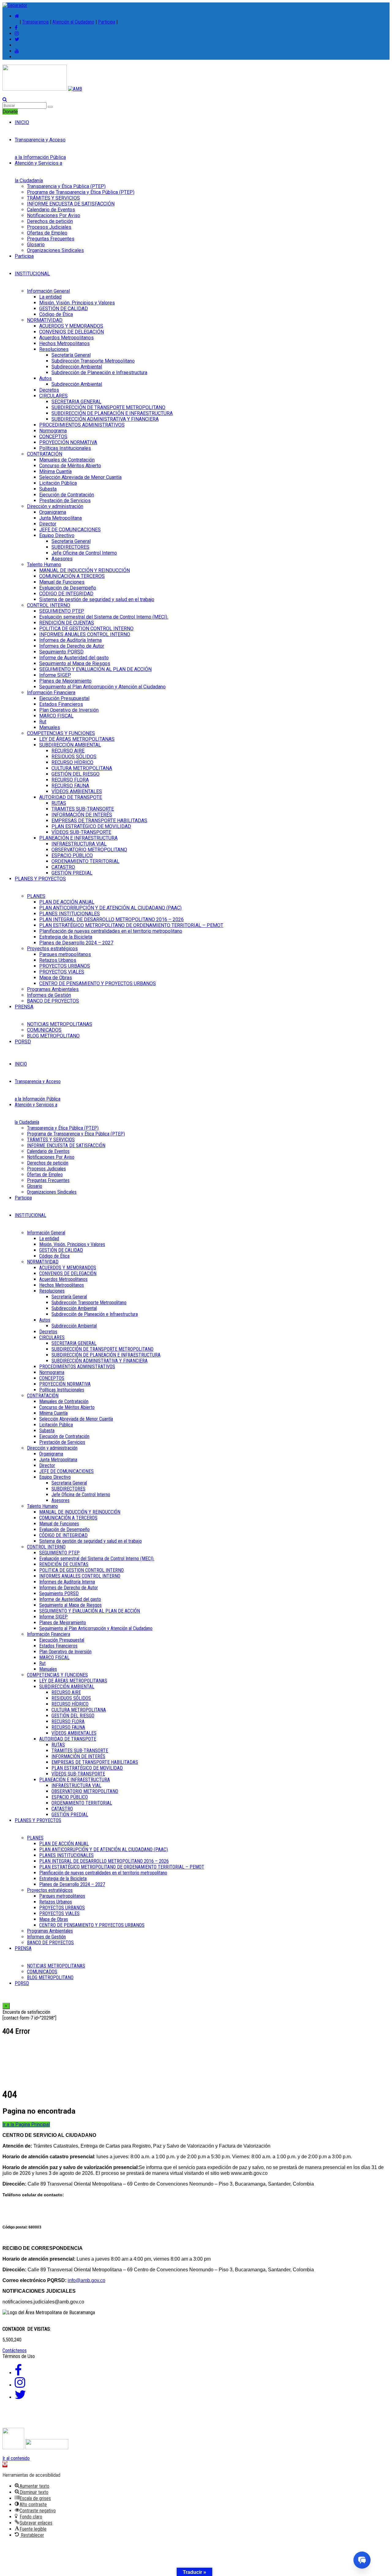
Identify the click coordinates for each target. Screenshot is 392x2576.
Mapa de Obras (56, 978)
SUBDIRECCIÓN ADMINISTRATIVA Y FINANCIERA (105, 419)
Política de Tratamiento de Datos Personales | (132, 2420)
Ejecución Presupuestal (64, 698)
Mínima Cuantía (55, 471)
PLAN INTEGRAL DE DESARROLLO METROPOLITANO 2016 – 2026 (111, 919)
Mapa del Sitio (273, 2420)
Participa (107, 22)
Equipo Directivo (57, 535)
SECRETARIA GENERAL (76, 402)
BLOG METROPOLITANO (53, 1036)
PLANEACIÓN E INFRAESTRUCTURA (78, 838)
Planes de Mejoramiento (65, 681)
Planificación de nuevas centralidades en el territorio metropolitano (111, 931)
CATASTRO (63, 867)
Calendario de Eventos (51, 210)
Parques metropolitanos (65, 954)
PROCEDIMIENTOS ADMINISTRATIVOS (82, 425)
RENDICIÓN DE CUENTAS (67, 623)
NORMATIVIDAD (45, 320)
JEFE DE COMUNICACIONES (70, 530)
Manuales (50, 727)
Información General (48, 291)
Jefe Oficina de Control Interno (84, 553)
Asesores (62, 559)
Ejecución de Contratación (67, 495)
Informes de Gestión (49, 995)
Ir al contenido (16, 2458)
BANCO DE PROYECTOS (53, 1001)
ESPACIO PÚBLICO (72, 855)
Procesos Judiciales (49, 227)
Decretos (49, 390)
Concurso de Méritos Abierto (70, 466)
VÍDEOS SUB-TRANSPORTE (81, 832)
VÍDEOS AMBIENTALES (77, 791)
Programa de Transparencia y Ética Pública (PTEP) (81, 192)
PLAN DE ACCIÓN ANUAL (67, 902)
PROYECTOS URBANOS (65, 966)
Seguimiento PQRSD (61, 652)
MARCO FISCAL (56, 716)
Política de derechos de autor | (220, 2420)
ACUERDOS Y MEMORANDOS (71, 326)
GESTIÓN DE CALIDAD (64, 309)
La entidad (50, 297)
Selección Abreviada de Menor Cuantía (80, 477)
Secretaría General (71, 355)
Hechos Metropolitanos (64, 343)
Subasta (48, 489)
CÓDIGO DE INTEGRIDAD (66, 594)
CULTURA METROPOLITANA (82, 768)
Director (48, 524)
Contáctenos (15, 2350)
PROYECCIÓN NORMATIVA (68, 442)
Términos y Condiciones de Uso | (41, 2420)
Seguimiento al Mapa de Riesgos (75, 663)
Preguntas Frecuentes (51, 239)
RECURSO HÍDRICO (72, 762)
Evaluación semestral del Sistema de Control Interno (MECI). (104, 617)
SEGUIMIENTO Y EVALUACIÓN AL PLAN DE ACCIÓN (95, 669)
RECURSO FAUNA (70, 786)
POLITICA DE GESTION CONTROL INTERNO (86, 629)
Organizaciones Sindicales (55, 250)
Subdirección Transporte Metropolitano (93, 361)
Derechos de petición (50, 221)
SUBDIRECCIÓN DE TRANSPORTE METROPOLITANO (108, 407)
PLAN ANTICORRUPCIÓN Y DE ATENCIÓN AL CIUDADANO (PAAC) (110, 908)
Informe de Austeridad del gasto (74, 658)
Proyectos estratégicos (52, 949)
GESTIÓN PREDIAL (72, 873)
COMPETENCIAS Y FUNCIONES (61, 733)
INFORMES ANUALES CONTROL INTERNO (85, 634)
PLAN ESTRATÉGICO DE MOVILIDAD (91, 826)
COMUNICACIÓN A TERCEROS (72, 576)
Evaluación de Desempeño (68, 588)
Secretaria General (71, 541)
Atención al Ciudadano (73, 22)
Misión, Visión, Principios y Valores (77, 303)
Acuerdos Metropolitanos (66, 338)
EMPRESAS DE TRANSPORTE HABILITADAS (99, 821)
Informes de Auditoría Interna (70, 640)
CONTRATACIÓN (45, 454)
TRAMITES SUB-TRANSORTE (83, 809)
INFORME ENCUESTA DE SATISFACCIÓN (71, 204)
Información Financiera (51, 693)
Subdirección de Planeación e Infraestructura (99, 373)
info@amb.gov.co (87, 2280)
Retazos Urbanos (58, 960)
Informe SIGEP (55, 675)
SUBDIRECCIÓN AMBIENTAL (70, 745)
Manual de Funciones (62, 582)
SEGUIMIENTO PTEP (62, 611)
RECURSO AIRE (68, 751)
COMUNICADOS (44, 1030)
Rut (43, 722)
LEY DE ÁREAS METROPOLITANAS (77, 739)
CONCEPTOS (53, 437)
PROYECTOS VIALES (62, 972)
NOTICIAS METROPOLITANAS (60, 1024)
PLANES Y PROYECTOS (40, 879)
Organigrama (53, 512)
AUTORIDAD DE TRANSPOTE (71, 797)
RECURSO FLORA (70, 780)
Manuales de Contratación (67, 460)
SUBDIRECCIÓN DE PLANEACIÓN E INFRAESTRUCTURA (112, 413)
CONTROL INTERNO (49, 605)
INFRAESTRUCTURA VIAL (79, 844)
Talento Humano (44, 565)
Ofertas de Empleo (47, 233)
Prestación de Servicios (65, 501)
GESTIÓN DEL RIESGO (75, 774)
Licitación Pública (58, 483)
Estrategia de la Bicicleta (66, 937)
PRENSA (24, 1007)
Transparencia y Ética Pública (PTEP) (66, 186)
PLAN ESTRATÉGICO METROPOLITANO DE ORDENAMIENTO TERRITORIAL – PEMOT (131, 925)
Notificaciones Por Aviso (54, 215)
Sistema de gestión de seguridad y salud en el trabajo (97, 599)
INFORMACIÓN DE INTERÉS (82, 815)
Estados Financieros (61, 704)
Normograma (53, 431)
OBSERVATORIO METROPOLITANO (89, 850)
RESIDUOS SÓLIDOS (74, 757)
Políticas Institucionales (65, 448)
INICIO (22, 122)
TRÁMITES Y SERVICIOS (53, 198)
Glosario (36, 245)
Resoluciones (54, 349)
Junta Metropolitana (60, 518)
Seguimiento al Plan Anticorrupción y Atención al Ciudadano (102, 687)
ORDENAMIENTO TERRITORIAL (85, 861)
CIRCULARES (53, 396)
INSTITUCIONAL (32, 274)
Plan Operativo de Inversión (69, 710)
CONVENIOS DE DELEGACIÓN (72, 332)
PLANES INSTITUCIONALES (70, 914)
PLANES (36, 896)
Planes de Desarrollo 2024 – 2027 (76, 943)
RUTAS (59, 803)
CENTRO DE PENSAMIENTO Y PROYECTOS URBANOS (98, 983)
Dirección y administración (55, 506)
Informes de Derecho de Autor (72, 646)
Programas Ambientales (53, 989)
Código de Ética (56, 314)
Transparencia (35, 22)
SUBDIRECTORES (70, 547)
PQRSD (23, 1042)
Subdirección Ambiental (77, 367)
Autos (45, 378)
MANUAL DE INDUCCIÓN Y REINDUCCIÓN (85, 570)
